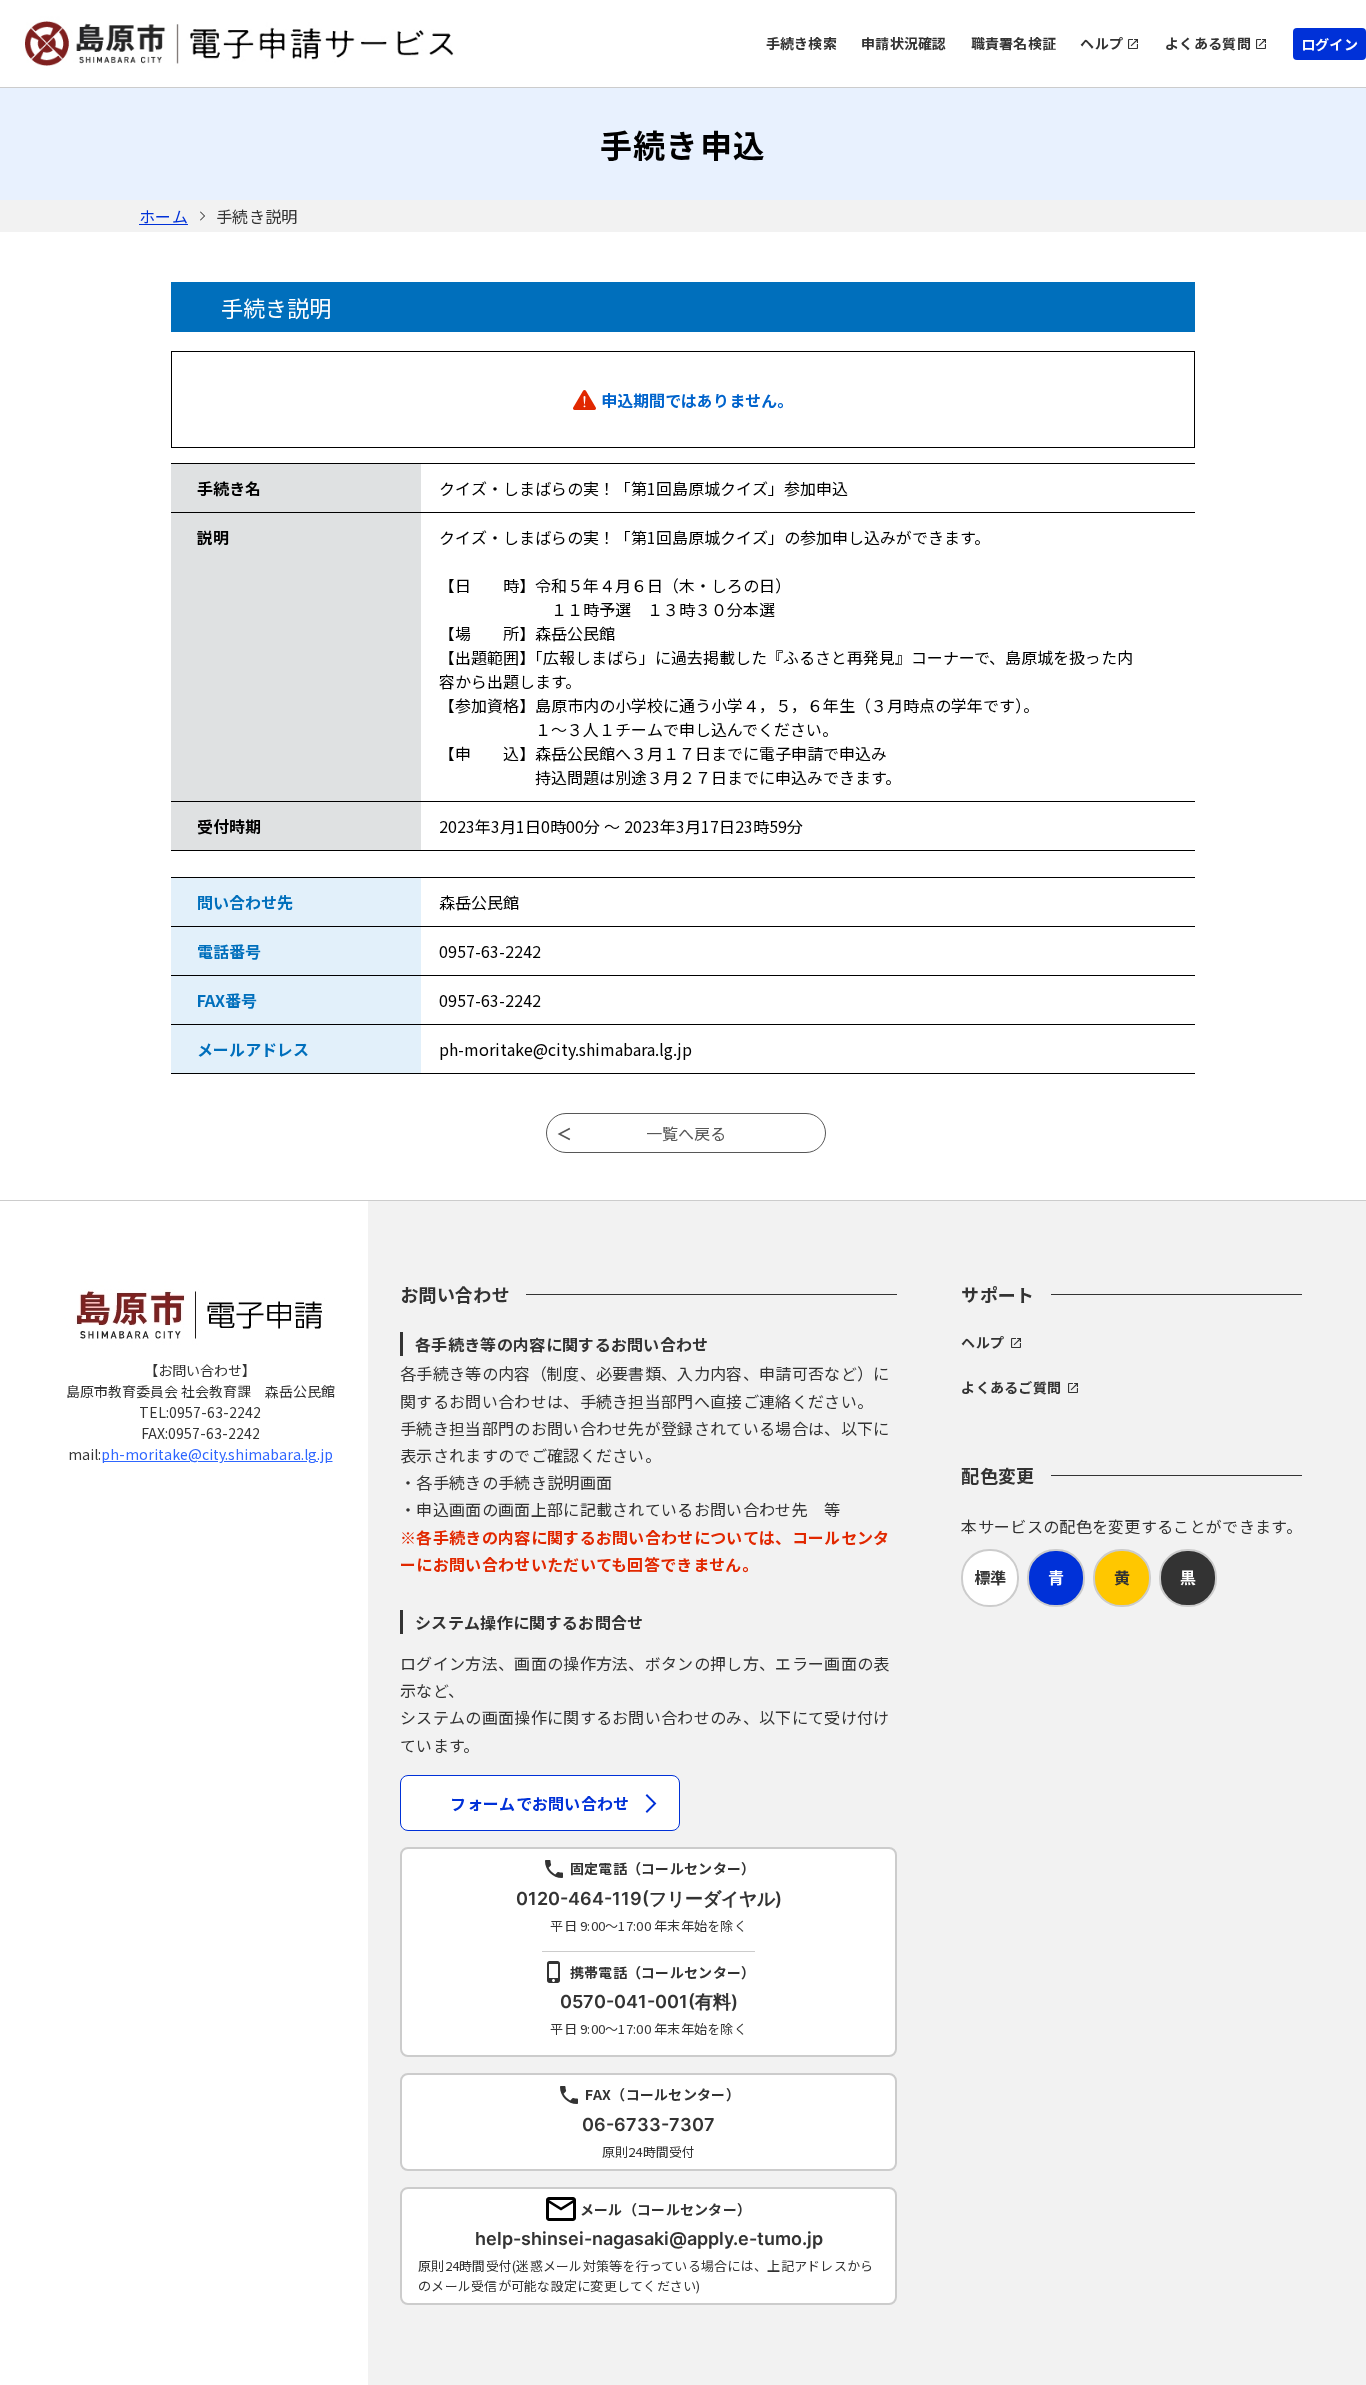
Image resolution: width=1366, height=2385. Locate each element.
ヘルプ (1101, 43)
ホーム (163, 216)
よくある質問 (1208, 43)
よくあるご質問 (1011, 1387)
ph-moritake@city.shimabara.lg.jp (217, 1454)
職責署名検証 (1014, 43)
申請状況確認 (904, 43)
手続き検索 (801, 43)
